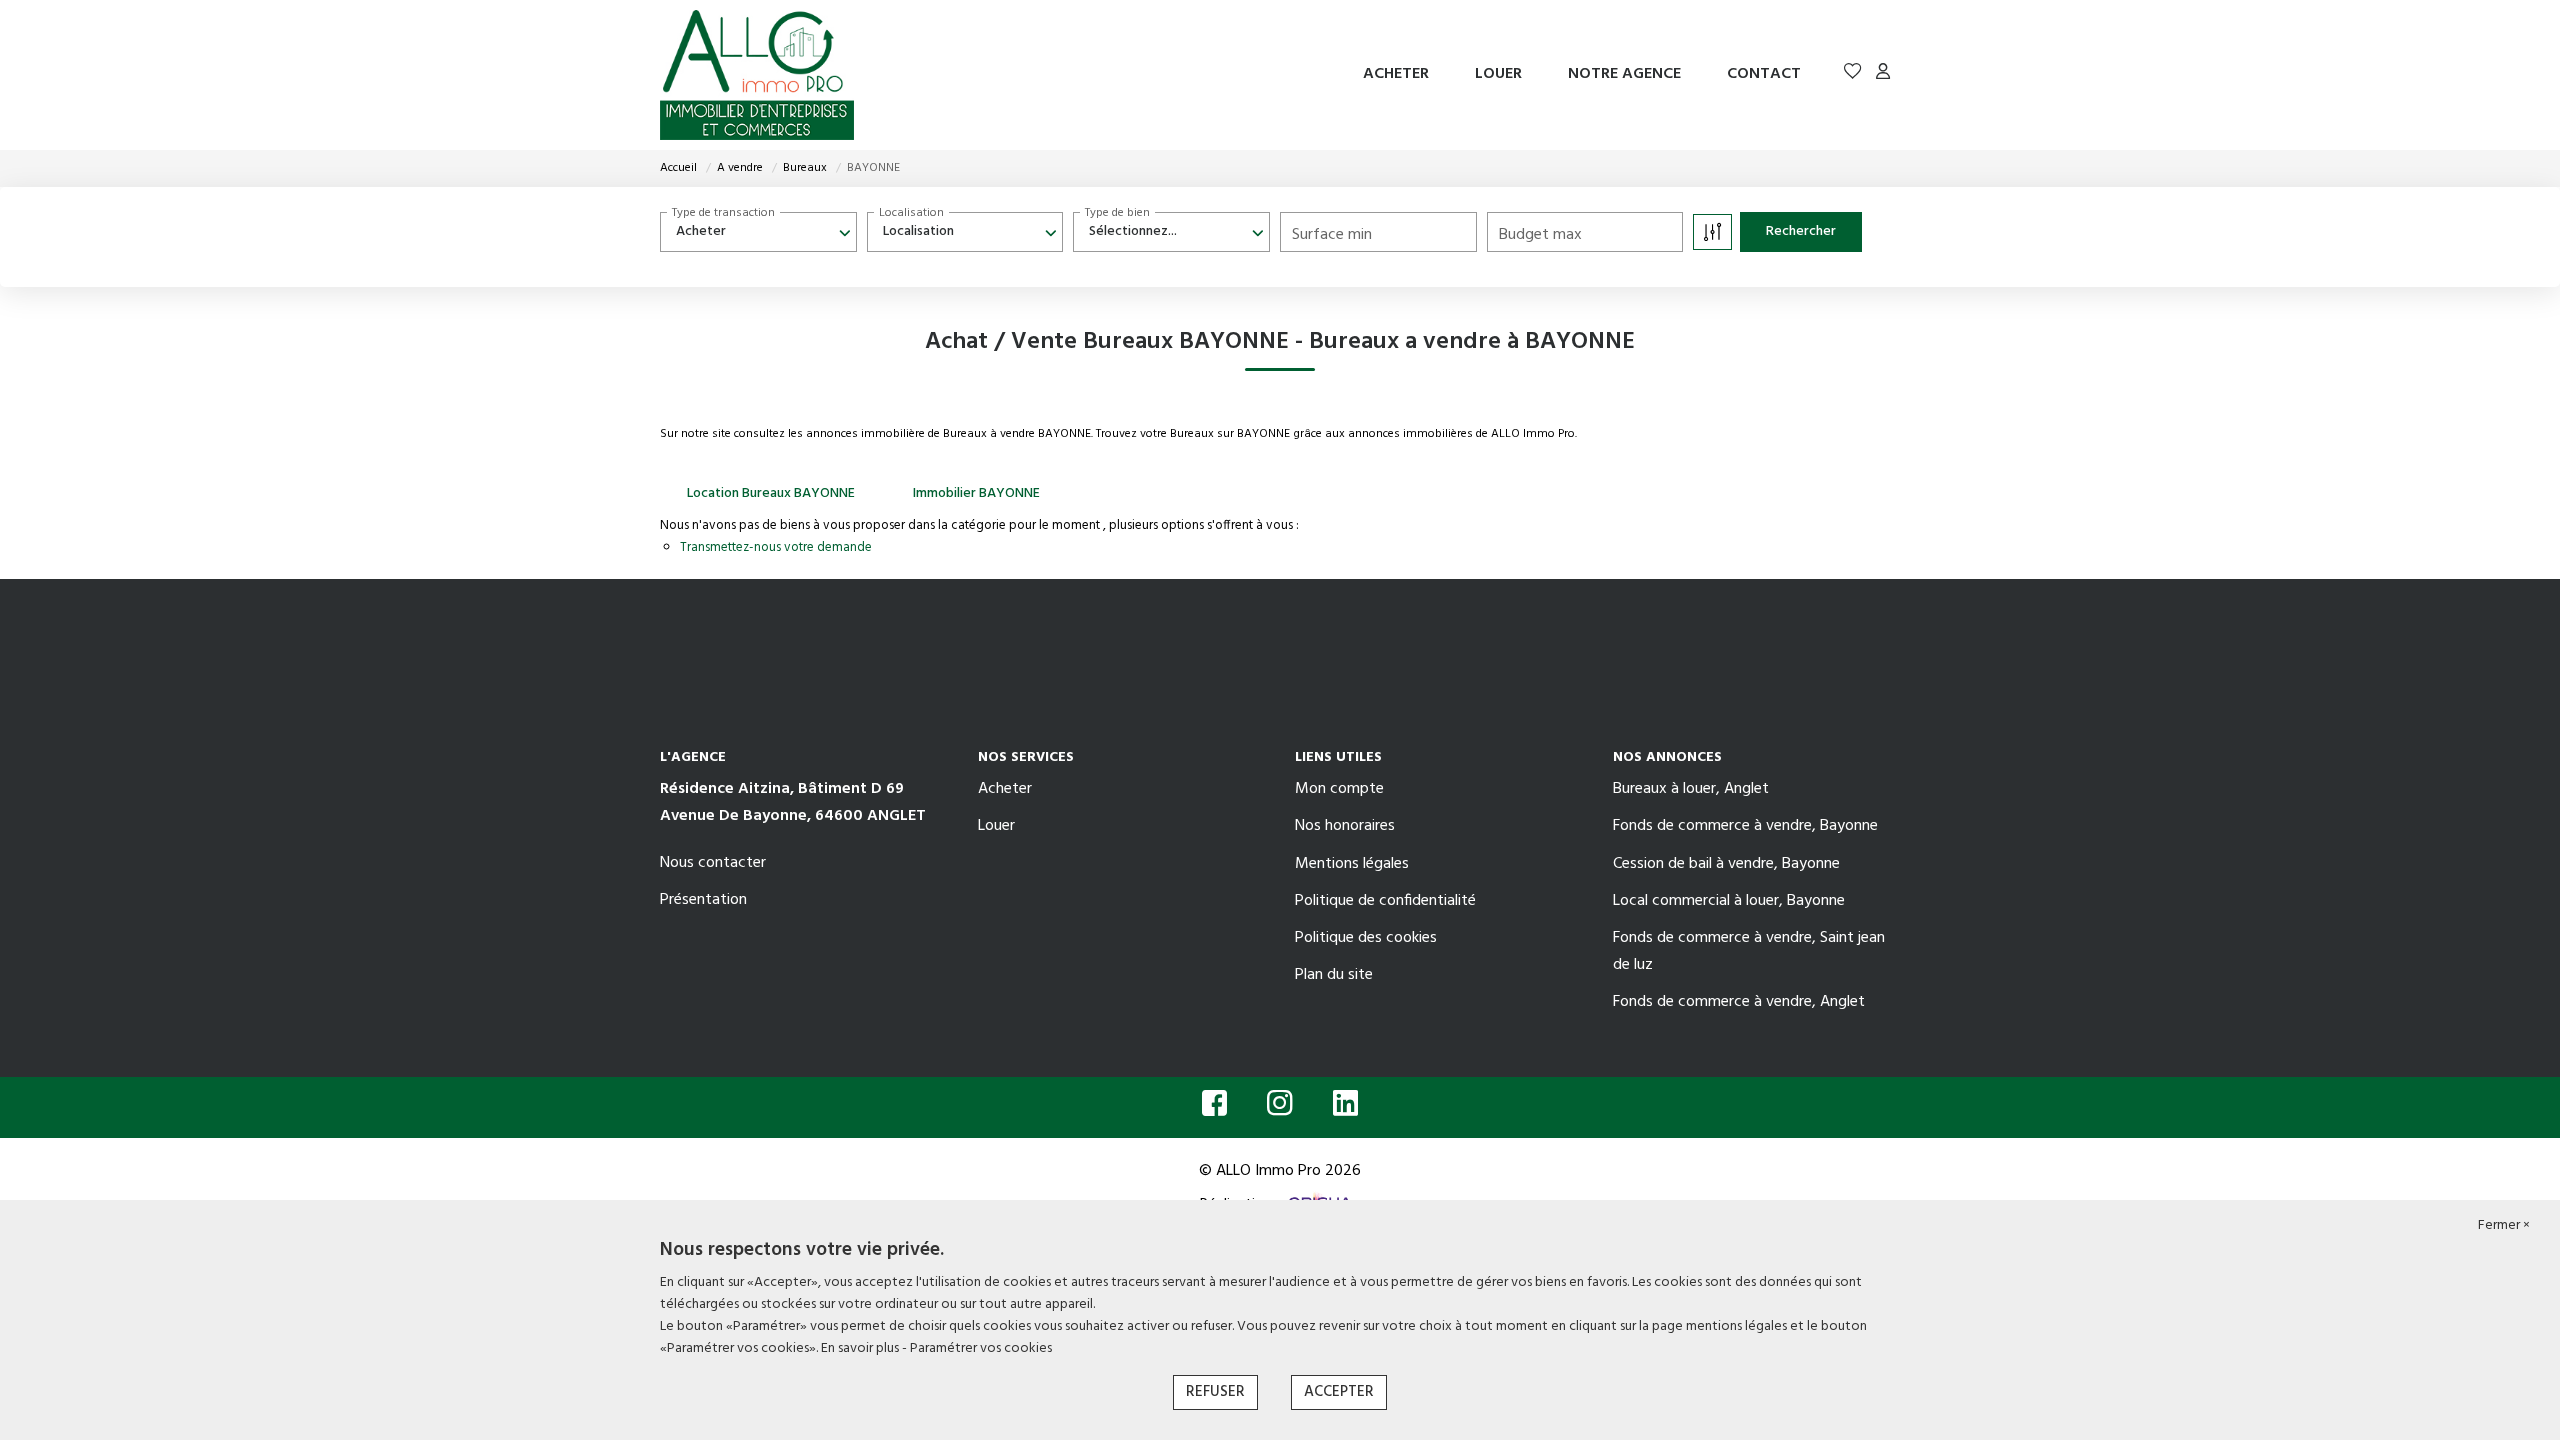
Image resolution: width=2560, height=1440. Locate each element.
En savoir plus (861, 1348)
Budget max (1540, 235)
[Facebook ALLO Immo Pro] (1214, 1110)
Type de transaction (723, 213)
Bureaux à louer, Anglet (1691, 789)
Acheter (1396, 74)
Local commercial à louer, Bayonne (1729, 901)
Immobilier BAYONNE (976, 493)
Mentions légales (1352, 864)
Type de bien (1117, 213)
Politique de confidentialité (1385, 901)
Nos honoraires (1345, 826)
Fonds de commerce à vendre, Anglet (1739, 1002)
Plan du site (1334, 975)
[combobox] (758, 232)
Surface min (1332, 235)
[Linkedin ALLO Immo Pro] (1345, 1110)
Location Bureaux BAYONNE (771, 493)
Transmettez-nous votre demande (776, 547)
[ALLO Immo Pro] (757, 75)
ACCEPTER (1339, 1392)
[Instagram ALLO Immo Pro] (1280, 1110)
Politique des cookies (1366, 938)
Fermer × (2504, 1226)
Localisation (911, 213)
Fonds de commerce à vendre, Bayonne (1745, 826)
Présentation (703, 900)
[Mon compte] (1883, 74)
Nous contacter (713, 863)
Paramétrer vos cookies (981, 1348)
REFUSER (1215, 1392)
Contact (1764, 74)
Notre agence (1624, 74)
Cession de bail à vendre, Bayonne (1726, 864)
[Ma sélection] (1853, 74)
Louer (1498, 74)
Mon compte (1339, 789)
